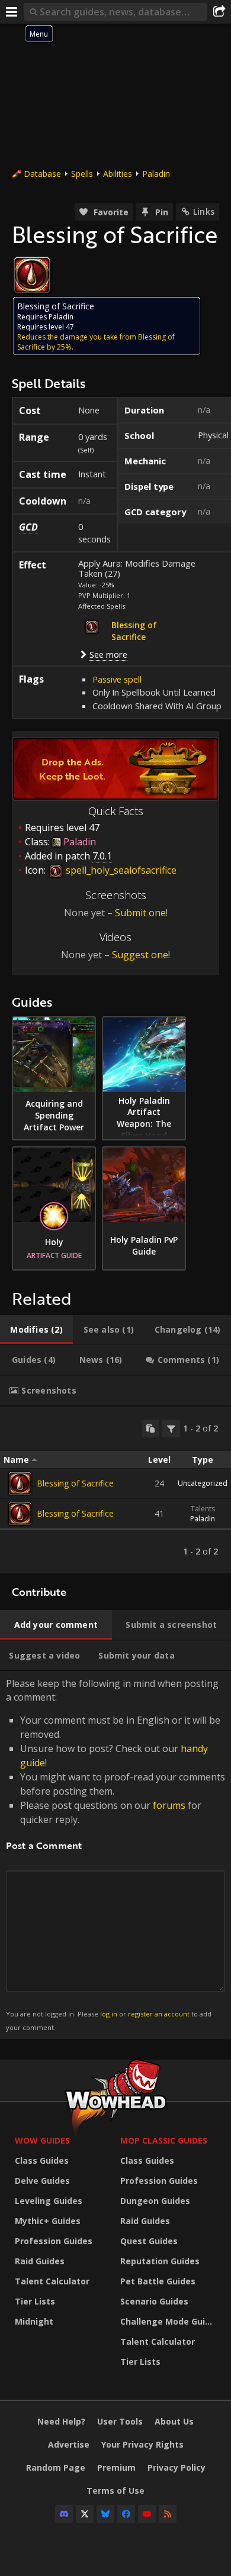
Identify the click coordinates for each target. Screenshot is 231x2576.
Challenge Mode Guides (170, 2321)
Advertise (69, 2444)
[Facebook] (126, 2514)
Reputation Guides (160, 2261)
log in (109, 2014)
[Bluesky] (105, 2514)
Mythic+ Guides (48, 2221)
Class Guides (42, 2160)
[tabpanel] (115, 1490)
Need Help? (61, 2421)
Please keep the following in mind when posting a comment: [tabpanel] (115, 1854)
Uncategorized (203, 1483)
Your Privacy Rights (142, 2444)
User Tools (120, 2421)
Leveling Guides (49, 2201)
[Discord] (64, 2514)
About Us (174, 2421)
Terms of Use (115, 2491)
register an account (159, 2014)
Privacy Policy (177, 2467)
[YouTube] (147, 2514)
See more (108, 654)
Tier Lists (35, 2301)
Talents (203, 1509)
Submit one (140, 913)
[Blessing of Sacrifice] (20, 1483)
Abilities (118, 174)
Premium (116, 2467)
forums (169, 1805)
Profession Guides (54, 2241)
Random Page (56, 2467)
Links (204, 211)
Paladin (156, 174)
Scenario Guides (154, 2301)
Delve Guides (42, 2181)
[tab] (36, 1330)
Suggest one (140, 955)
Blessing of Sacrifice (75, 1483)
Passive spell (117, 679)
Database (42, 174)
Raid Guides (40, 2261)
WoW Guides (42, 2140)
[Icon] (32, 275)
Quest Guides (149, 2241)
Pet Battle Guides (158, 2281)
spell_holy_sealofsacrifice (120, 870)
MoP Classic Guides (164, 2140)
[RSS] (168, 2514)
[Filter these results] (171, 1428)
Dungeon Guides (155, 2201)
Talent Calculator (52, 2281)
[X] (85, 2514)
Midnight (34, 2321)
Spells (82, 174)
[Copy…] (150, 1428)
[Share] (219, 12)
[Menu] (12, 12)
